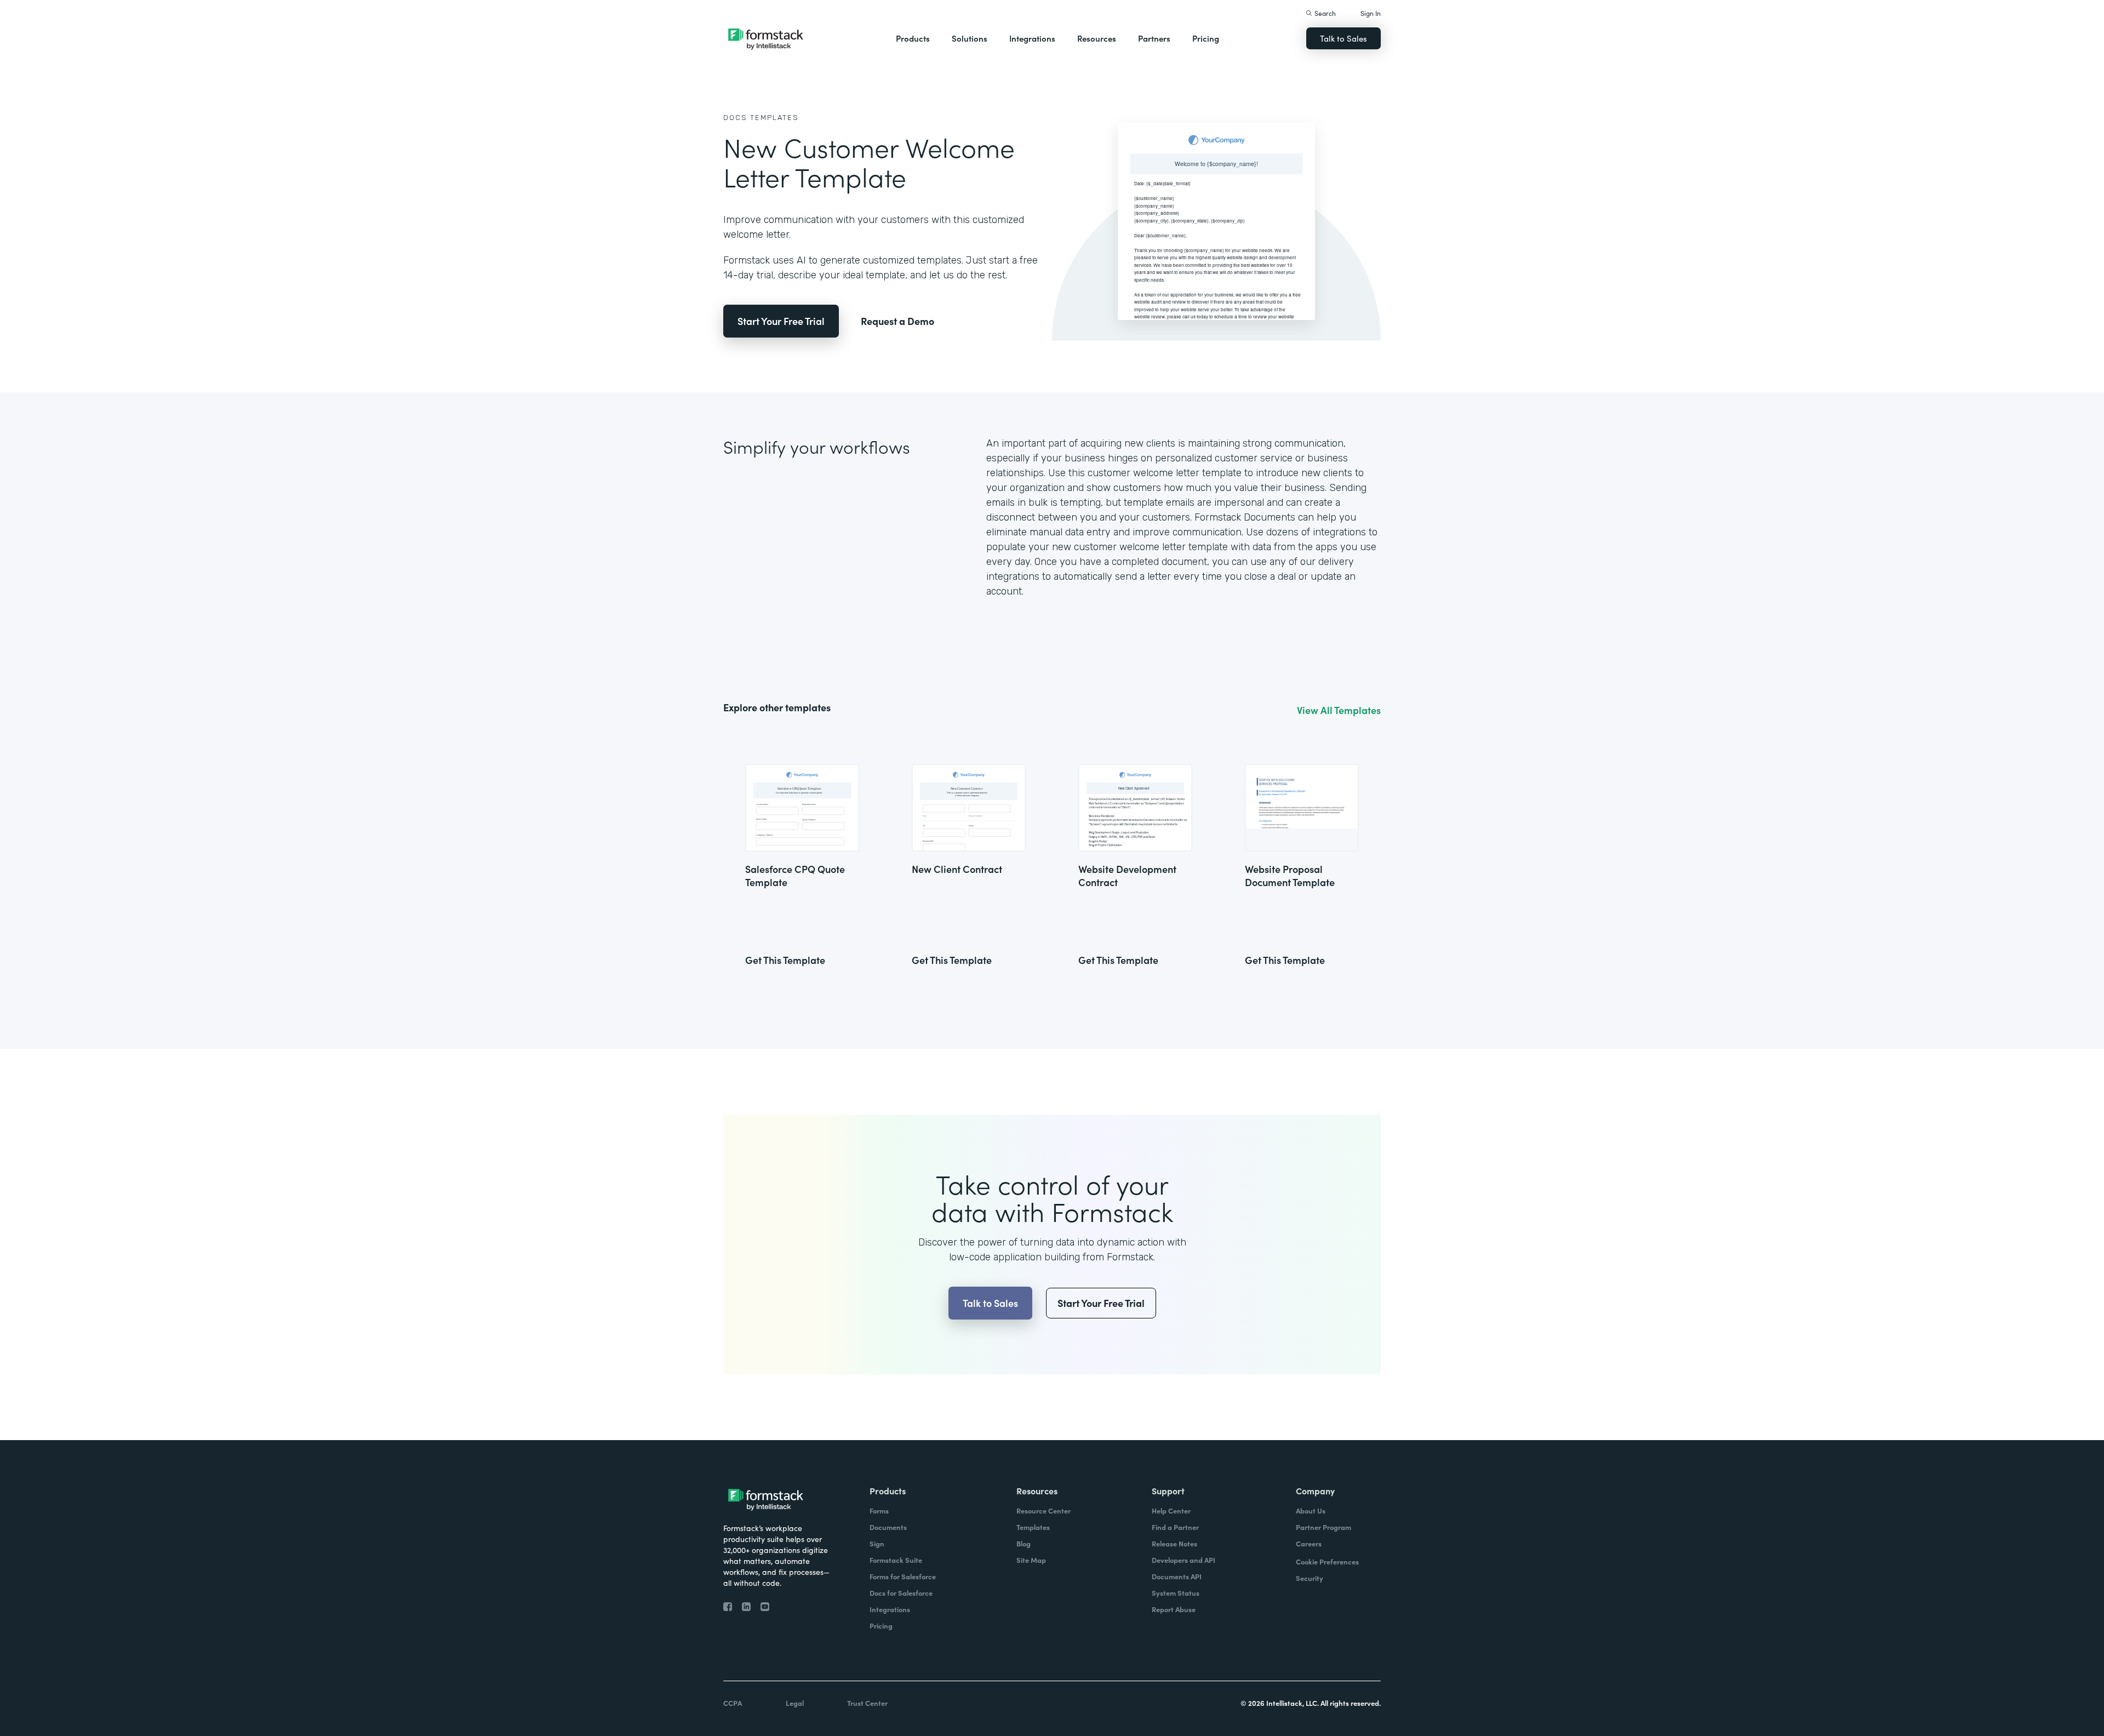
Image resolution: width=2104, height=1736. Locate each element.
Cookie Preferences (1327, 1561)
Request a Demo (897, 321)
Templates (774, 118)
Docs (735, 118)
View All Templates (1339, 710)
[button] (913, 38)
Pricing (1206, 38)
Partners (1154, 38)
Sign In (1371, 13)
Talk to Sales (1343, 38)
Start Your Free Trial (781, 321)
